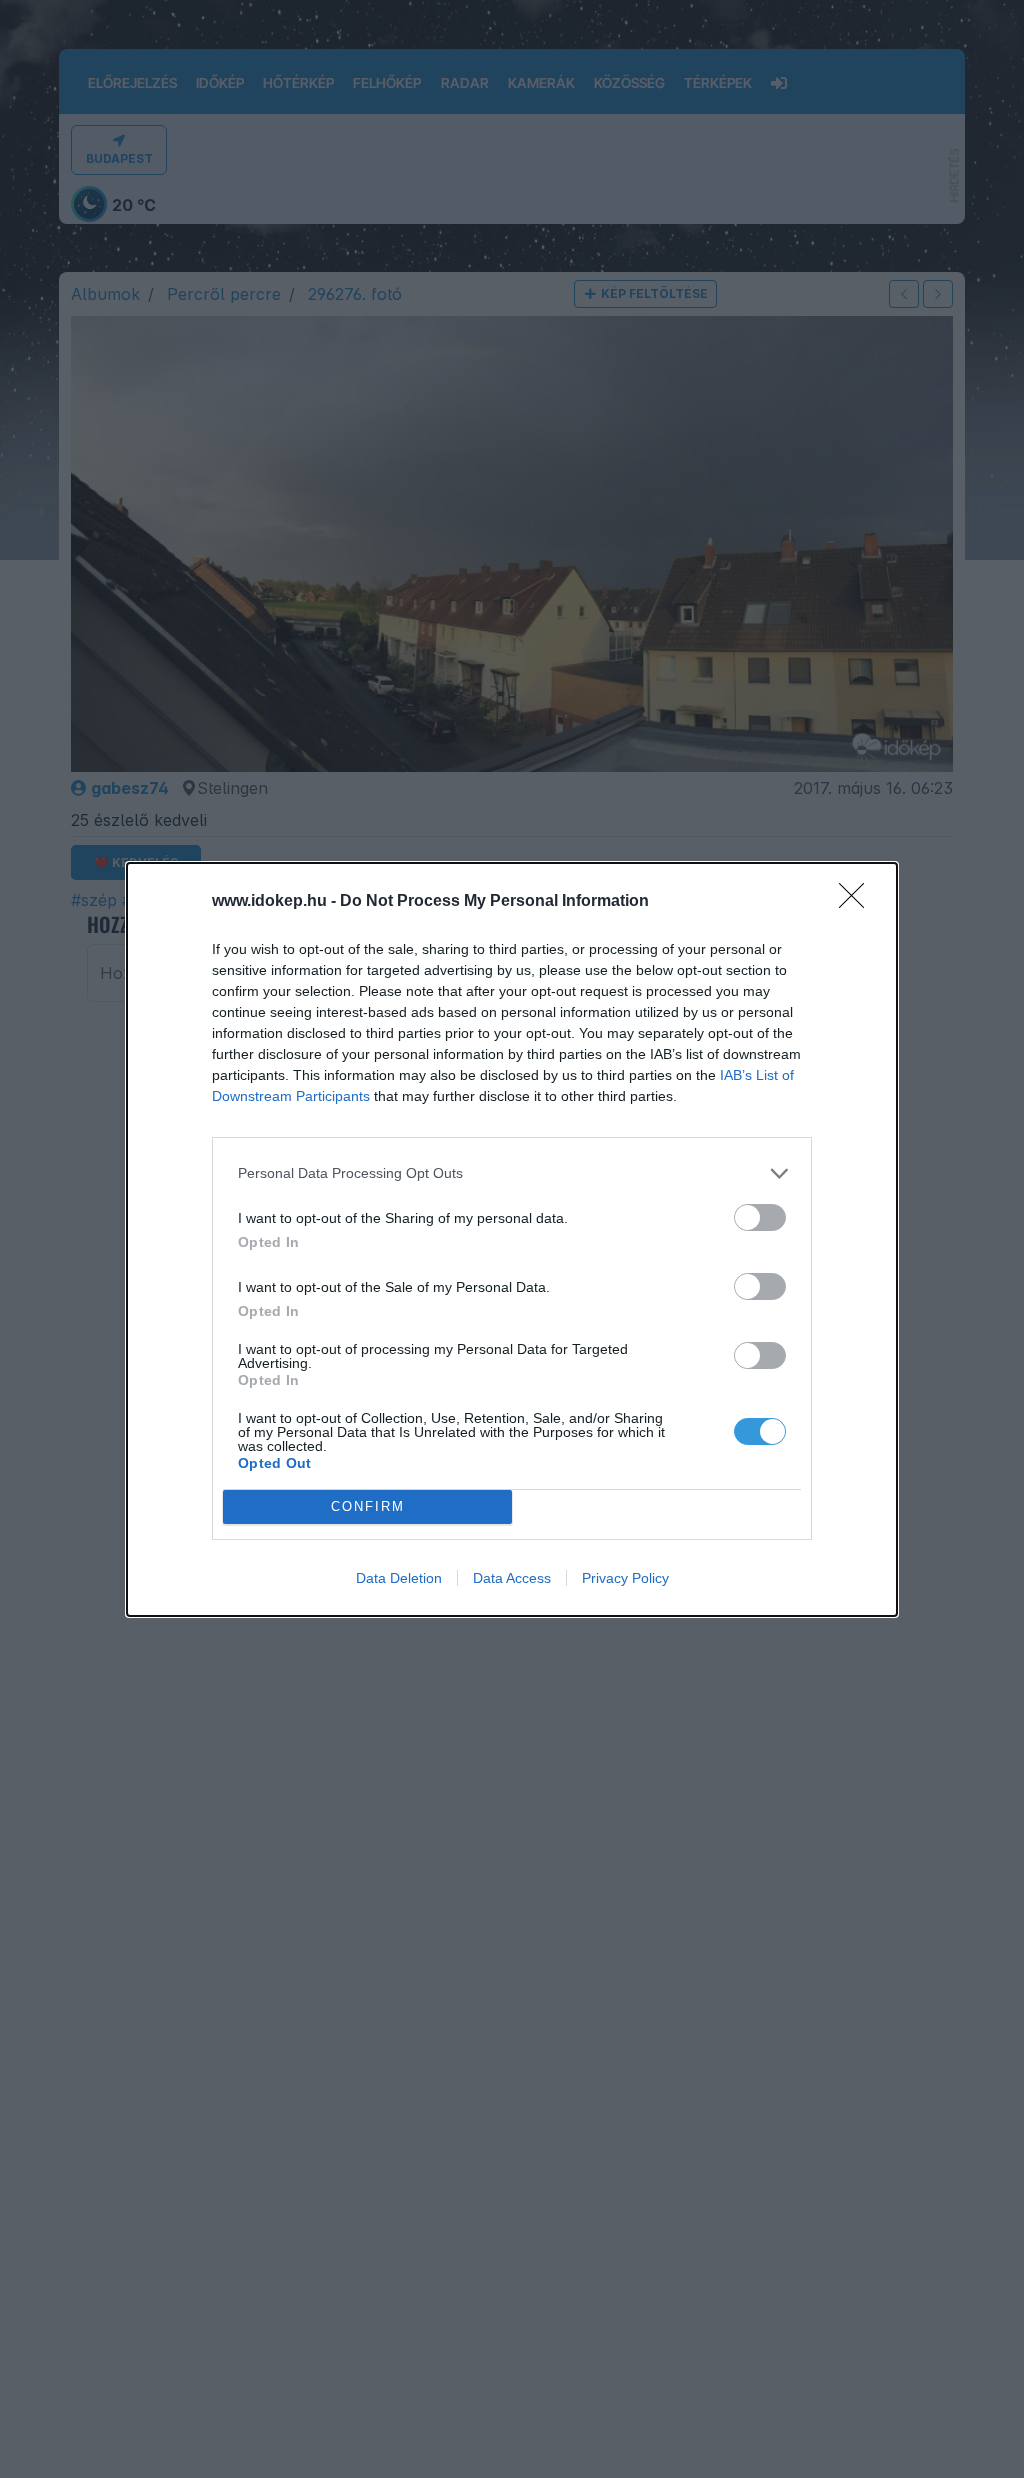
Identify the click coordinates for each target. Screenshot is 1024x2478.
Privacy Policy (625, 1578)
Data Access (512, 1578)
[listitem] (512, 1173)
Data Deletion (399, 1578)
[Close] (858, 902)
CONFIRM (368, 1506)
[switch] (760, 1217)
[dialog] (512, 1239)
